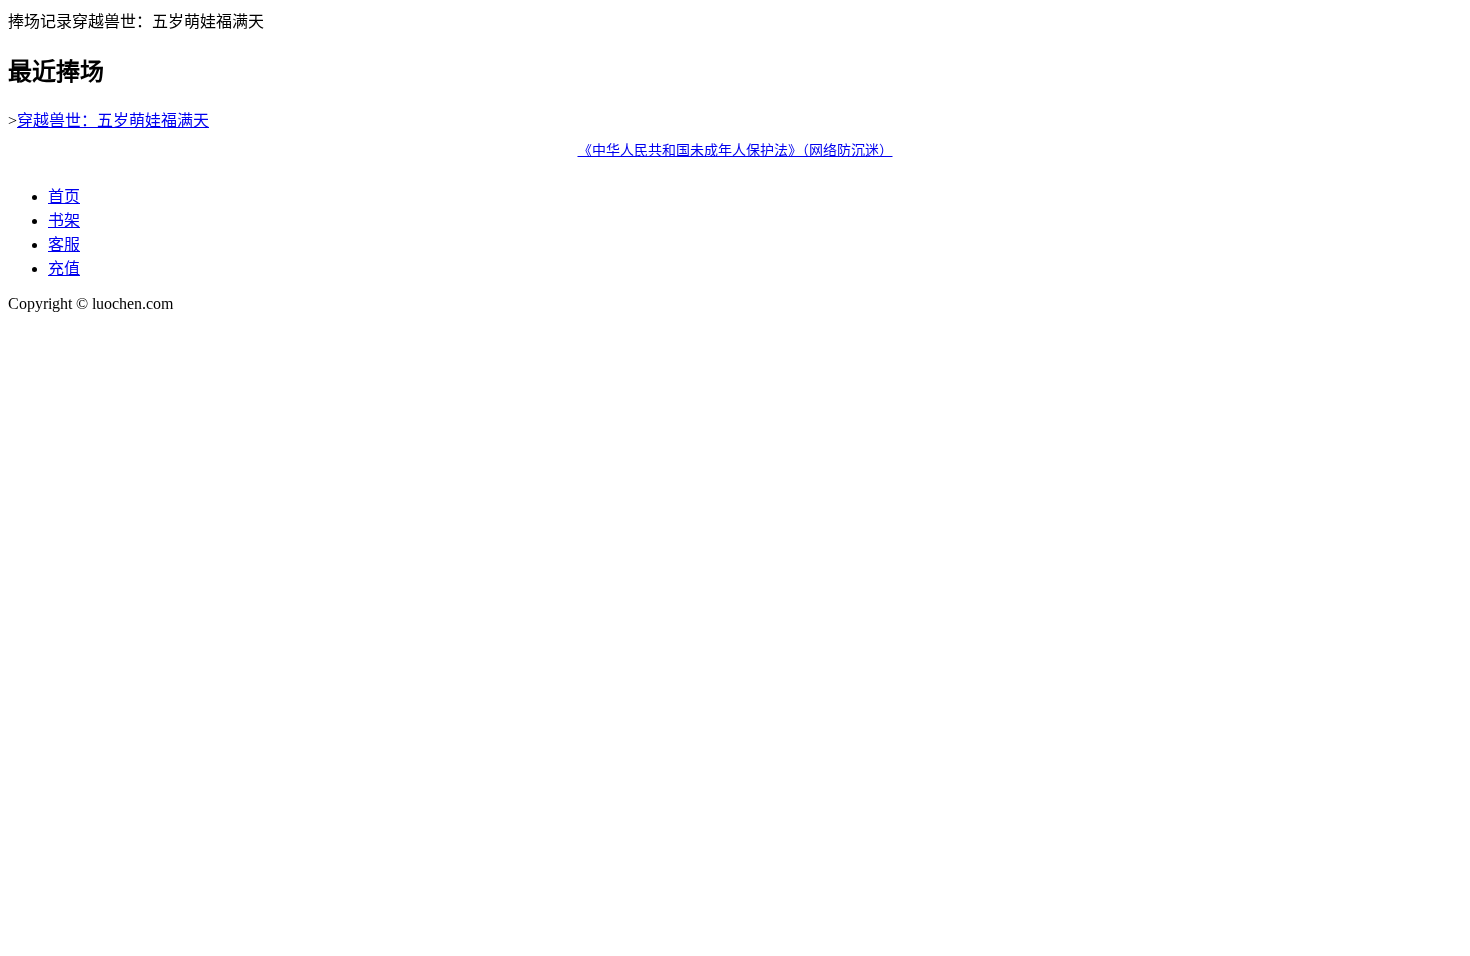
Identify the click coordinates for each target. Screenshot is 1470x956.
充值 (64, 268)
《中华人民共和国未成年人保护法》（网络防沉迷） (735, 150)
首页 (64, 196)
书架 (64, 220)
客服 (64, 244)
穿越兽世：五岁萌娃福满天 (113, 120)
